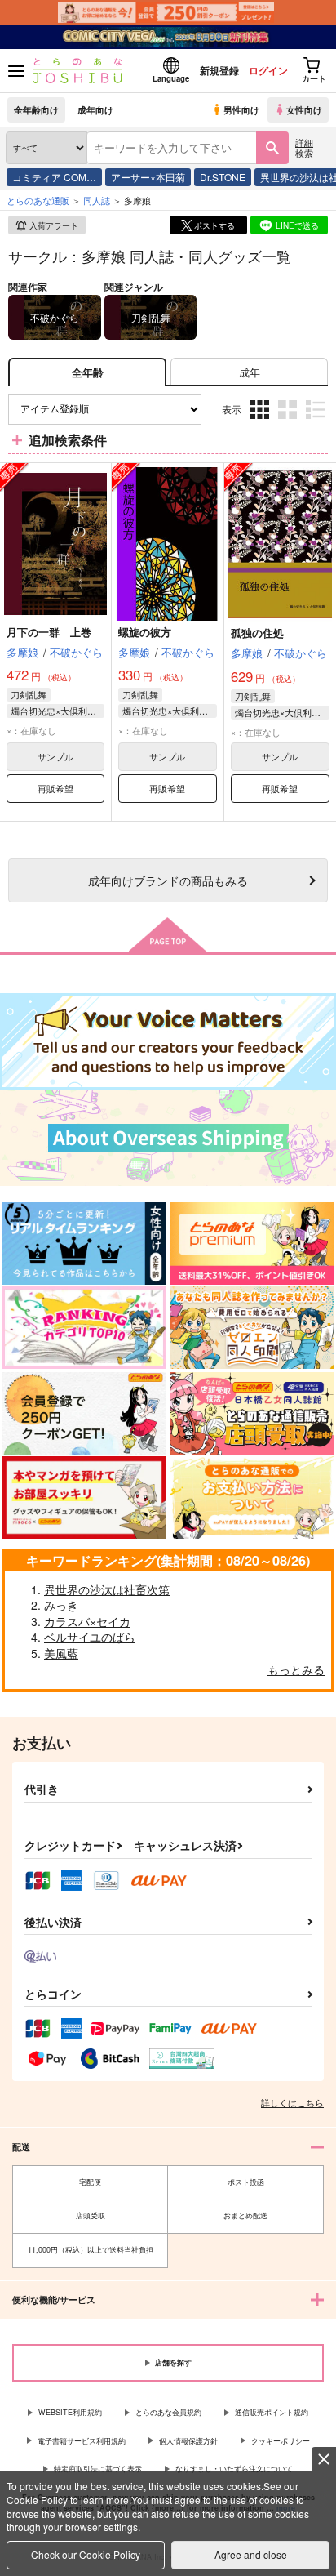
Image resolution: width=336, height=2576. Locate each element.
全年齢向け (36, 109)
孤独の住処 (257, 633)
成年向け (95, 109)
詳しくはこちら (292, 2102)
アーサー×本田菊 (148, 177)
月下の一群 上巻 (49, 632)
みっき (61, 1605)
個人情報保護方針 (188, 2441)
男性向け (241, 109)
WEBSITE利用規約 (70, 2412)
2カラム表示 (289, 422)
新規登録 (219, 70)
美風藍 (61, 1653)
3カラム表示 (261, 422)
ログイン (268, 70)
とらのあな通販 (38, 200)
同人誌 (97, 200)
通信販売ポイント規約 (272, 2412)
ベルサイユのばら (90, 1637)
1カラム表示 (317, 422)
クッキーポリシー (281, 2441)
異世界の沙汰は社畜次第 (107, 1589)
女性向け (304, 109)
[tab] (249, 372)
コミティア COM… (54, 177)
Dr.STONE (223, 177)
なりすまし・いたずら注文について (234, 2469)
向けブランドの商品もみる (168, 880)
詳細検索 (304, 147)
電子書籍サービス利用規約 (82, 2441)
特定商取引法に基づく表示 (98, 2469)
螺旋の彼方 (145, 632)
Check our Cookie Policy (86, 2554)
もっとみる (296, 1669)
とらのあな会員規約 (168, 2412)
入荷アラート (54, 225)
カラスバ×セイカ (87, 1621)
